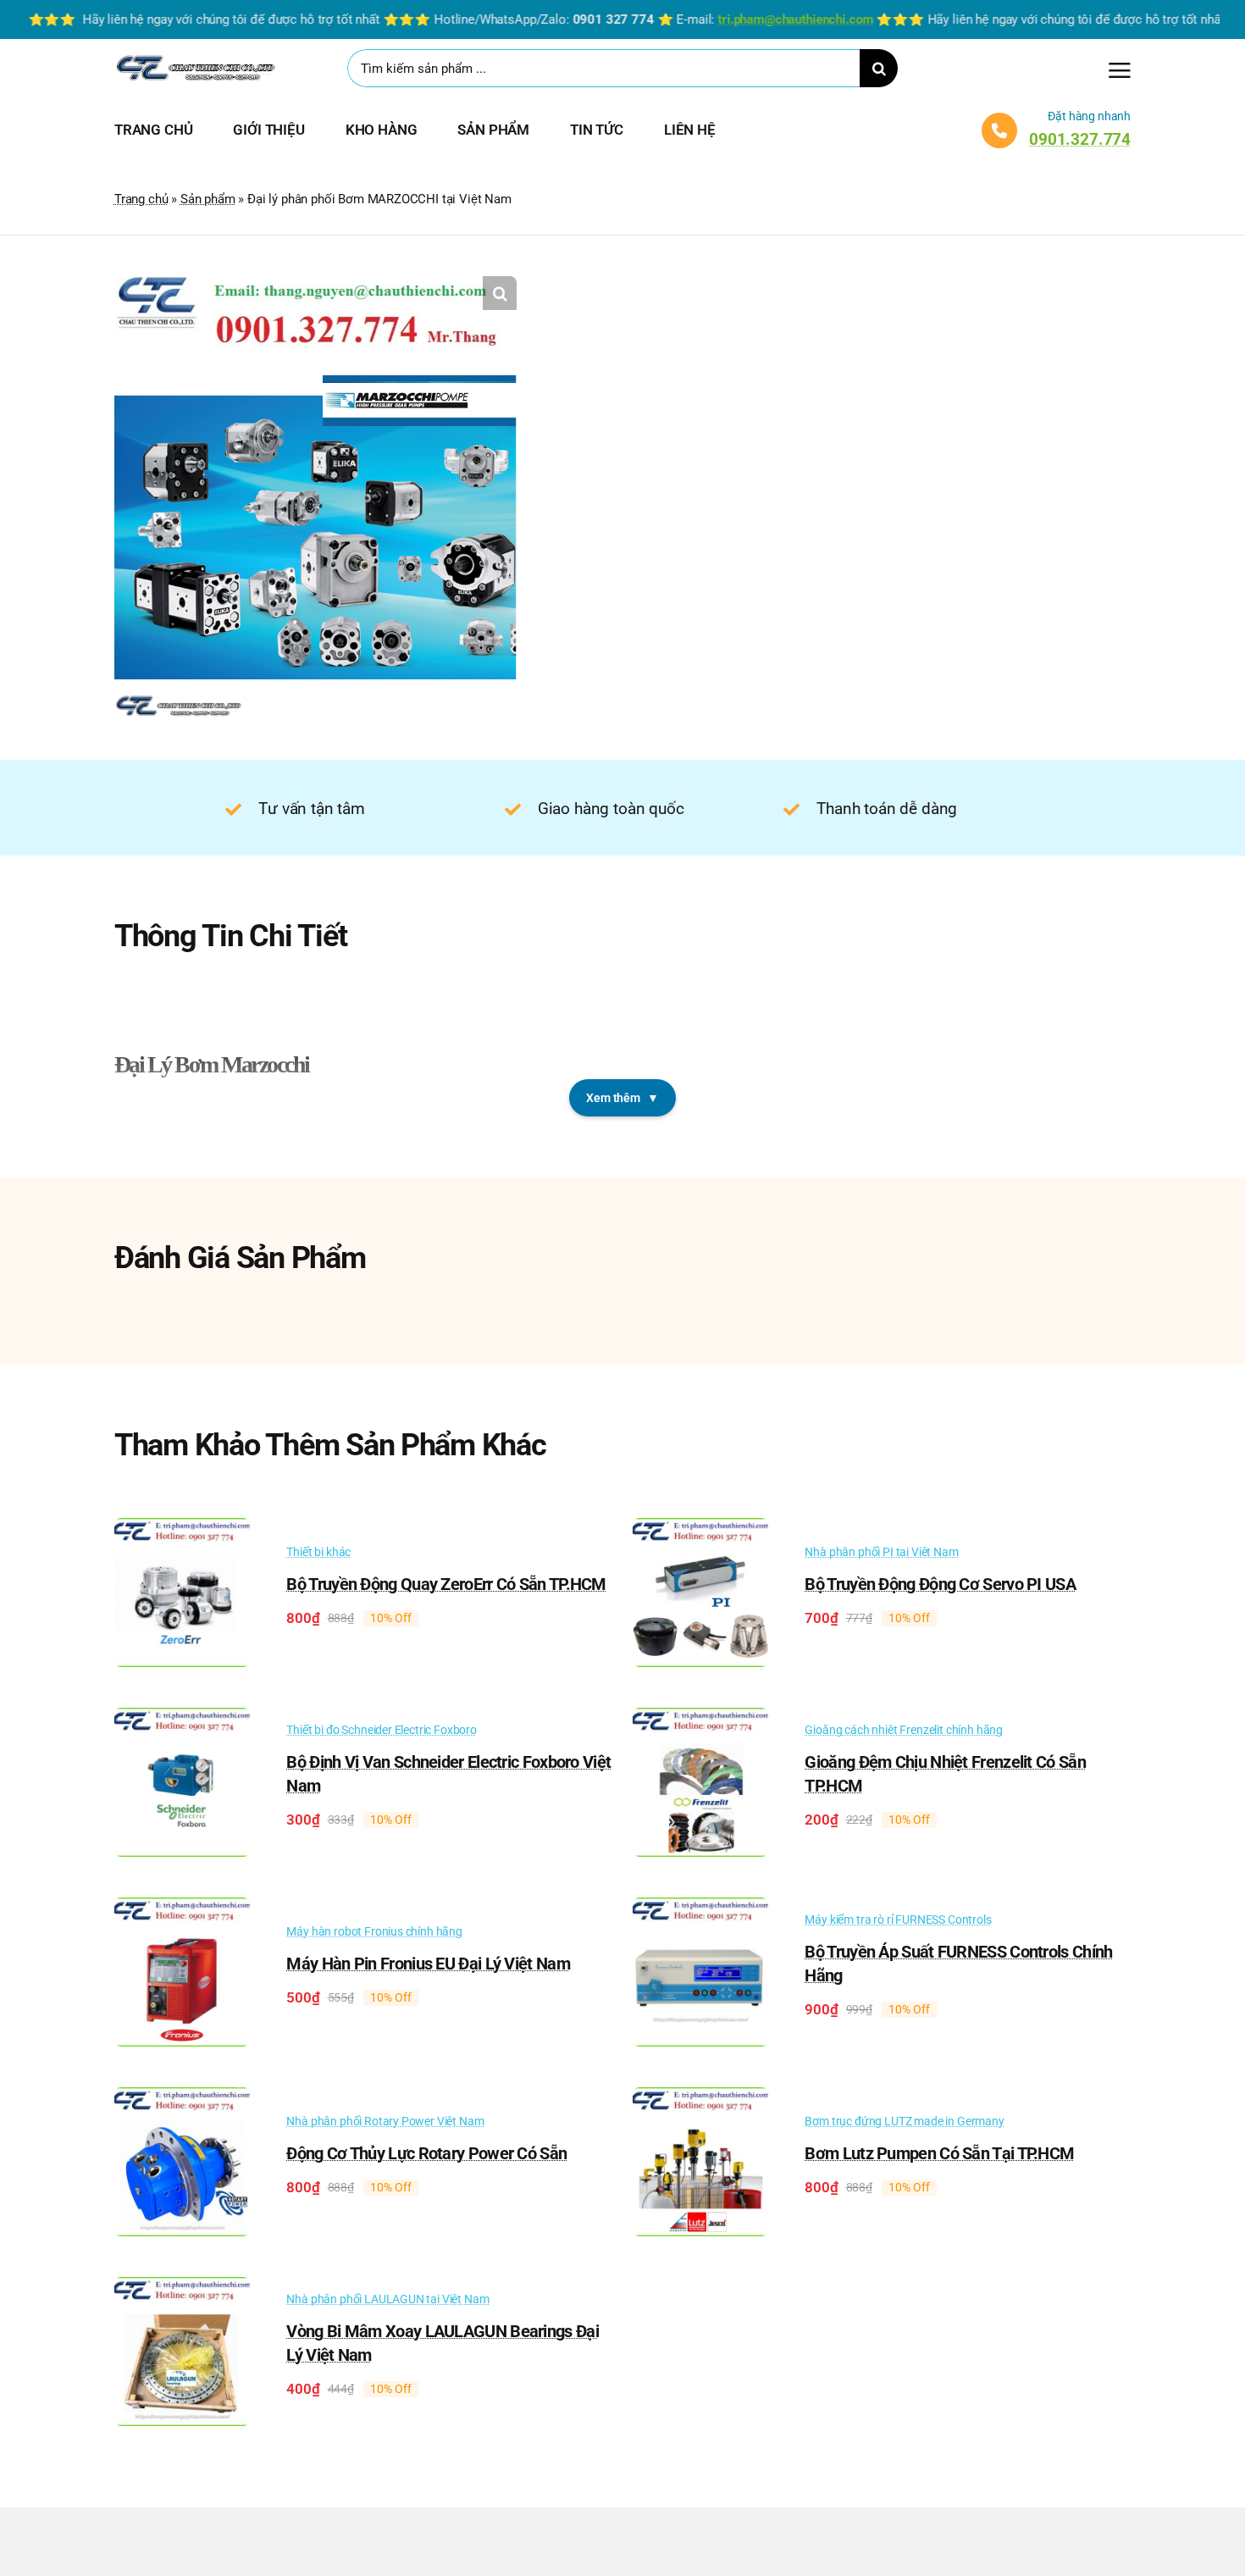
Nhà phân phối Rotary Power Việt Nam (385, 2121)
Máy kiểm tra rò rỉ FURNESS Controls (898, 1920)
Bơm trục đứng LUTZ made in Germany (904, 2121)
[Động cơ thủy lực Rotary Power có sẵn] (182, 2099)
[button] (500, 293)
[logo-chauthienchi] (195, 58)
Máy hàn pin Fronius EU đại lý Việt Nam (428, 1964)
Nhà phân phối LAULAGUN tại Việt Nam (387, 2299)
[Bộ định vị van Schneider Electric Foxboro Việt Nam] (182, 1720)
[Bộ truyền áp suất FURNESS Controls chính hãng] (700, 1909)
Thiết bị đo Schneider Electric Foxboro (382, 1730)
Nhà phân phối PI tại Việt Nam (881, 1552)
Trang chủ (141, 199)
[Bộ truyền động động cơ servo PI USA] (700, 1530)
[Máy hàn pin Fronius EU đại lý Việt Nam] (182, 1909)
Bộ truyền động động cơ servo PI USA (940, 1584)
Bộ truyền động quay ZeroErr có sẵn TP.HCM (446, 1584)
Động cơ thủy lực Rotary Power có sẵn (426, 2153)
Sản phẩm (208, 199)
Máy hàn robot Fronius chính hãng (374, 1931)
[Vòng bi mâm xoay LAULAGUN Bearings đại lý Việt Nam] (182, 2289)
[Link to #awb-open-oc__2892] (1120, 70)
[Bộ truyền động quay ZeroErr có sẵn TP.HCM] (182, 1530)
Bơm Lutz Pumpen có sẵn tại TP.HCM (939, 2153)
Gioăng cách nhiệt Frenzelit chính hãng (904, 1730)
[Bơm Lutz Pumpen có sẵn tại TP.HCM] (700, 2099)
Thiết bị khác (318, 1552)
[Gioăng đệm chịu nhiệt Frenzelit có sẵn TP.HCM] (700, 1720)
